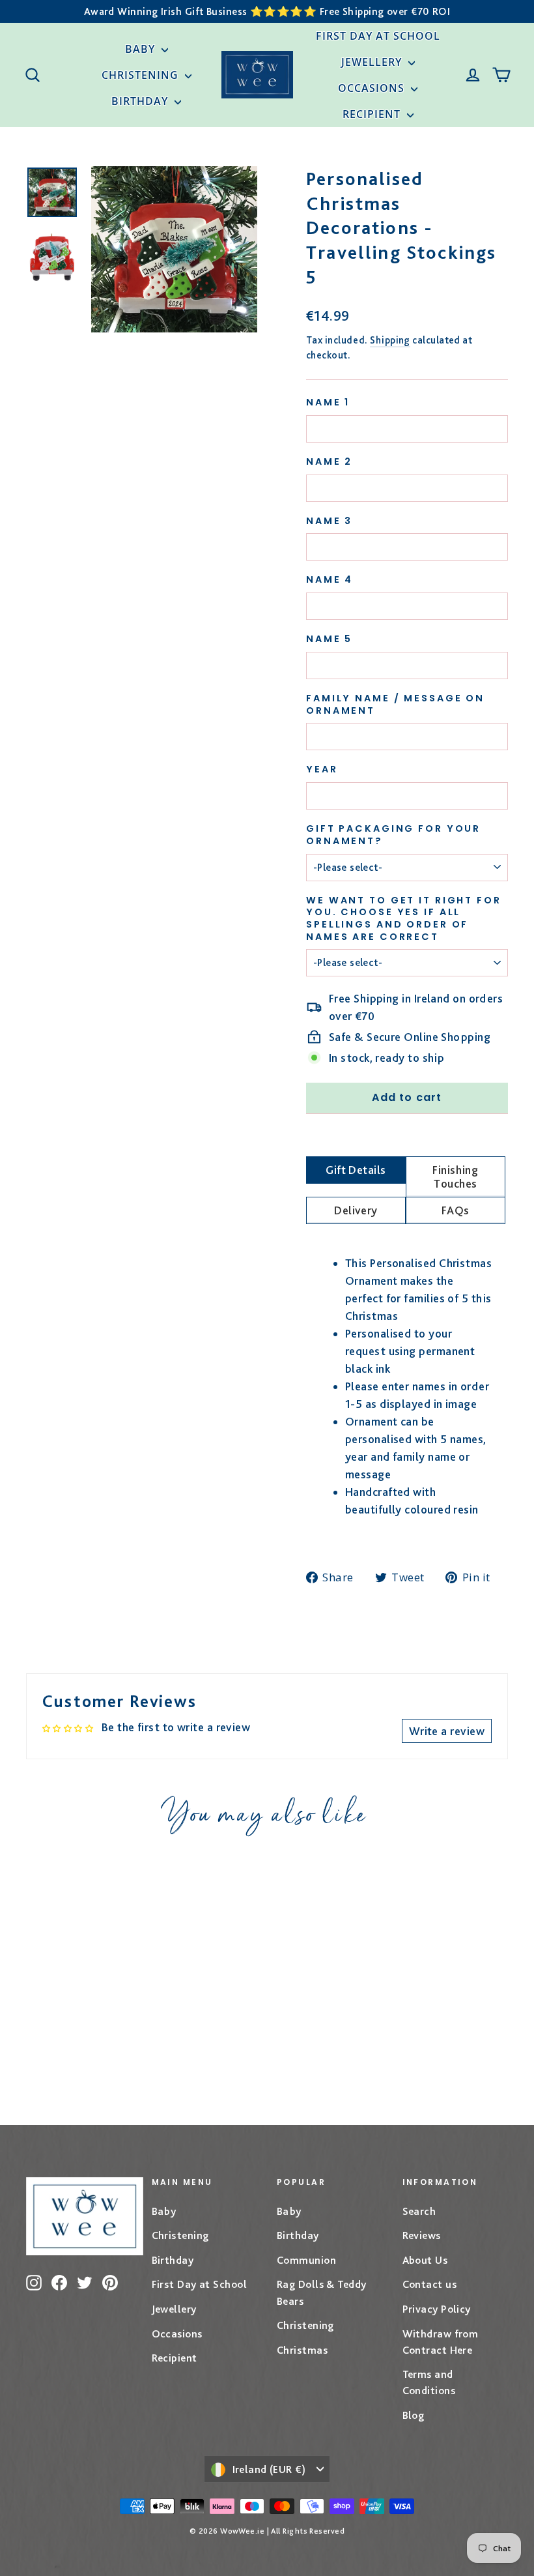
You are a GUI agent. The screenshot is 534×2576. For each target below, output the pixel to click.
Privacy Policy (437, 2309)
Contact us (430, 2284)
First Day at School (378, 36)
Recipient (373, 114)
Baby (142, 49)
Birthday (141, 101)
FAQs (456, 1210)
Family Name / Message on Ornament (395, 704)
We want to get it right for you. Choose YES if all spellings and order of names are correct (404, 919)
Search (419, 2211)
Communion (306, 2260)
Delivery (356, 1210)
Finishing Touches (455, 1177)
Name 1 (328, 402)
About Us (425, 2260)
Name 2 (329, 462)
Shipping (390, 340)
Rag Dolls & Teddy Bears (322, 2292)
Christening (142, 75)
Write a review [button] (447, 1731)
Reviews (422, 2235)
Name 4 (330, 580)
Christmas (302, 2350)
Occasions (373, 88)
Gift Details (356, 1170)
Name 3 (329, 521)
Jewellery (373, 62)
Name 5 (329, 639)
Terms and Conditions (429, 2382)
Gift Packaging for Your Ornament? (393, 835)
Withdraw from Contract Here (441, 2342)
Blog (414, 2415)
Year (322, 769)
